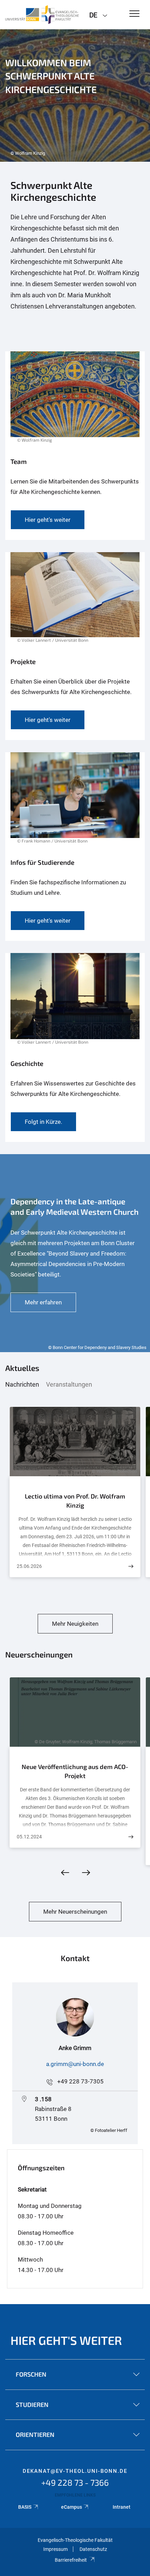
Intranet (122, 2507)
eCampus (72, 2507)
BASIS (25, 2507)
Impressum (55, 2549)
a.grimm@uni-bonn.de (75, 2064)
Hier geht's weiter (66, 2340)
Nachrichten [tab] (22, 1384)
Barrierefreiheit (71, 2560)
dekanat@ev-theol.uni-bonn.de (75, 2471)
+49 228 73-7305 (80, 2081)
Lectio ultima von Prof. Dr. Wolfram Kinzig (75, 1501)
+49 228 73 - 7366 (75, 2482)
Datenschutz (93, 2549)
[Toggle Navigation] (134, 14)
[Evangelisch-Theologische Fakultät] (42, 15)
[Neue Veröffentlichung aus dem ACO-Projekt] (131, 1837)
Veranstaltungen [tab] (69, 1384)
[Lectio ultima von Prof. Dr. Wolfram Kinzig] (131, 1566)
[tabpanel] (75, 96)
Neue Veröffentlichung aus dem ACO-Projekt (75, 1771)
